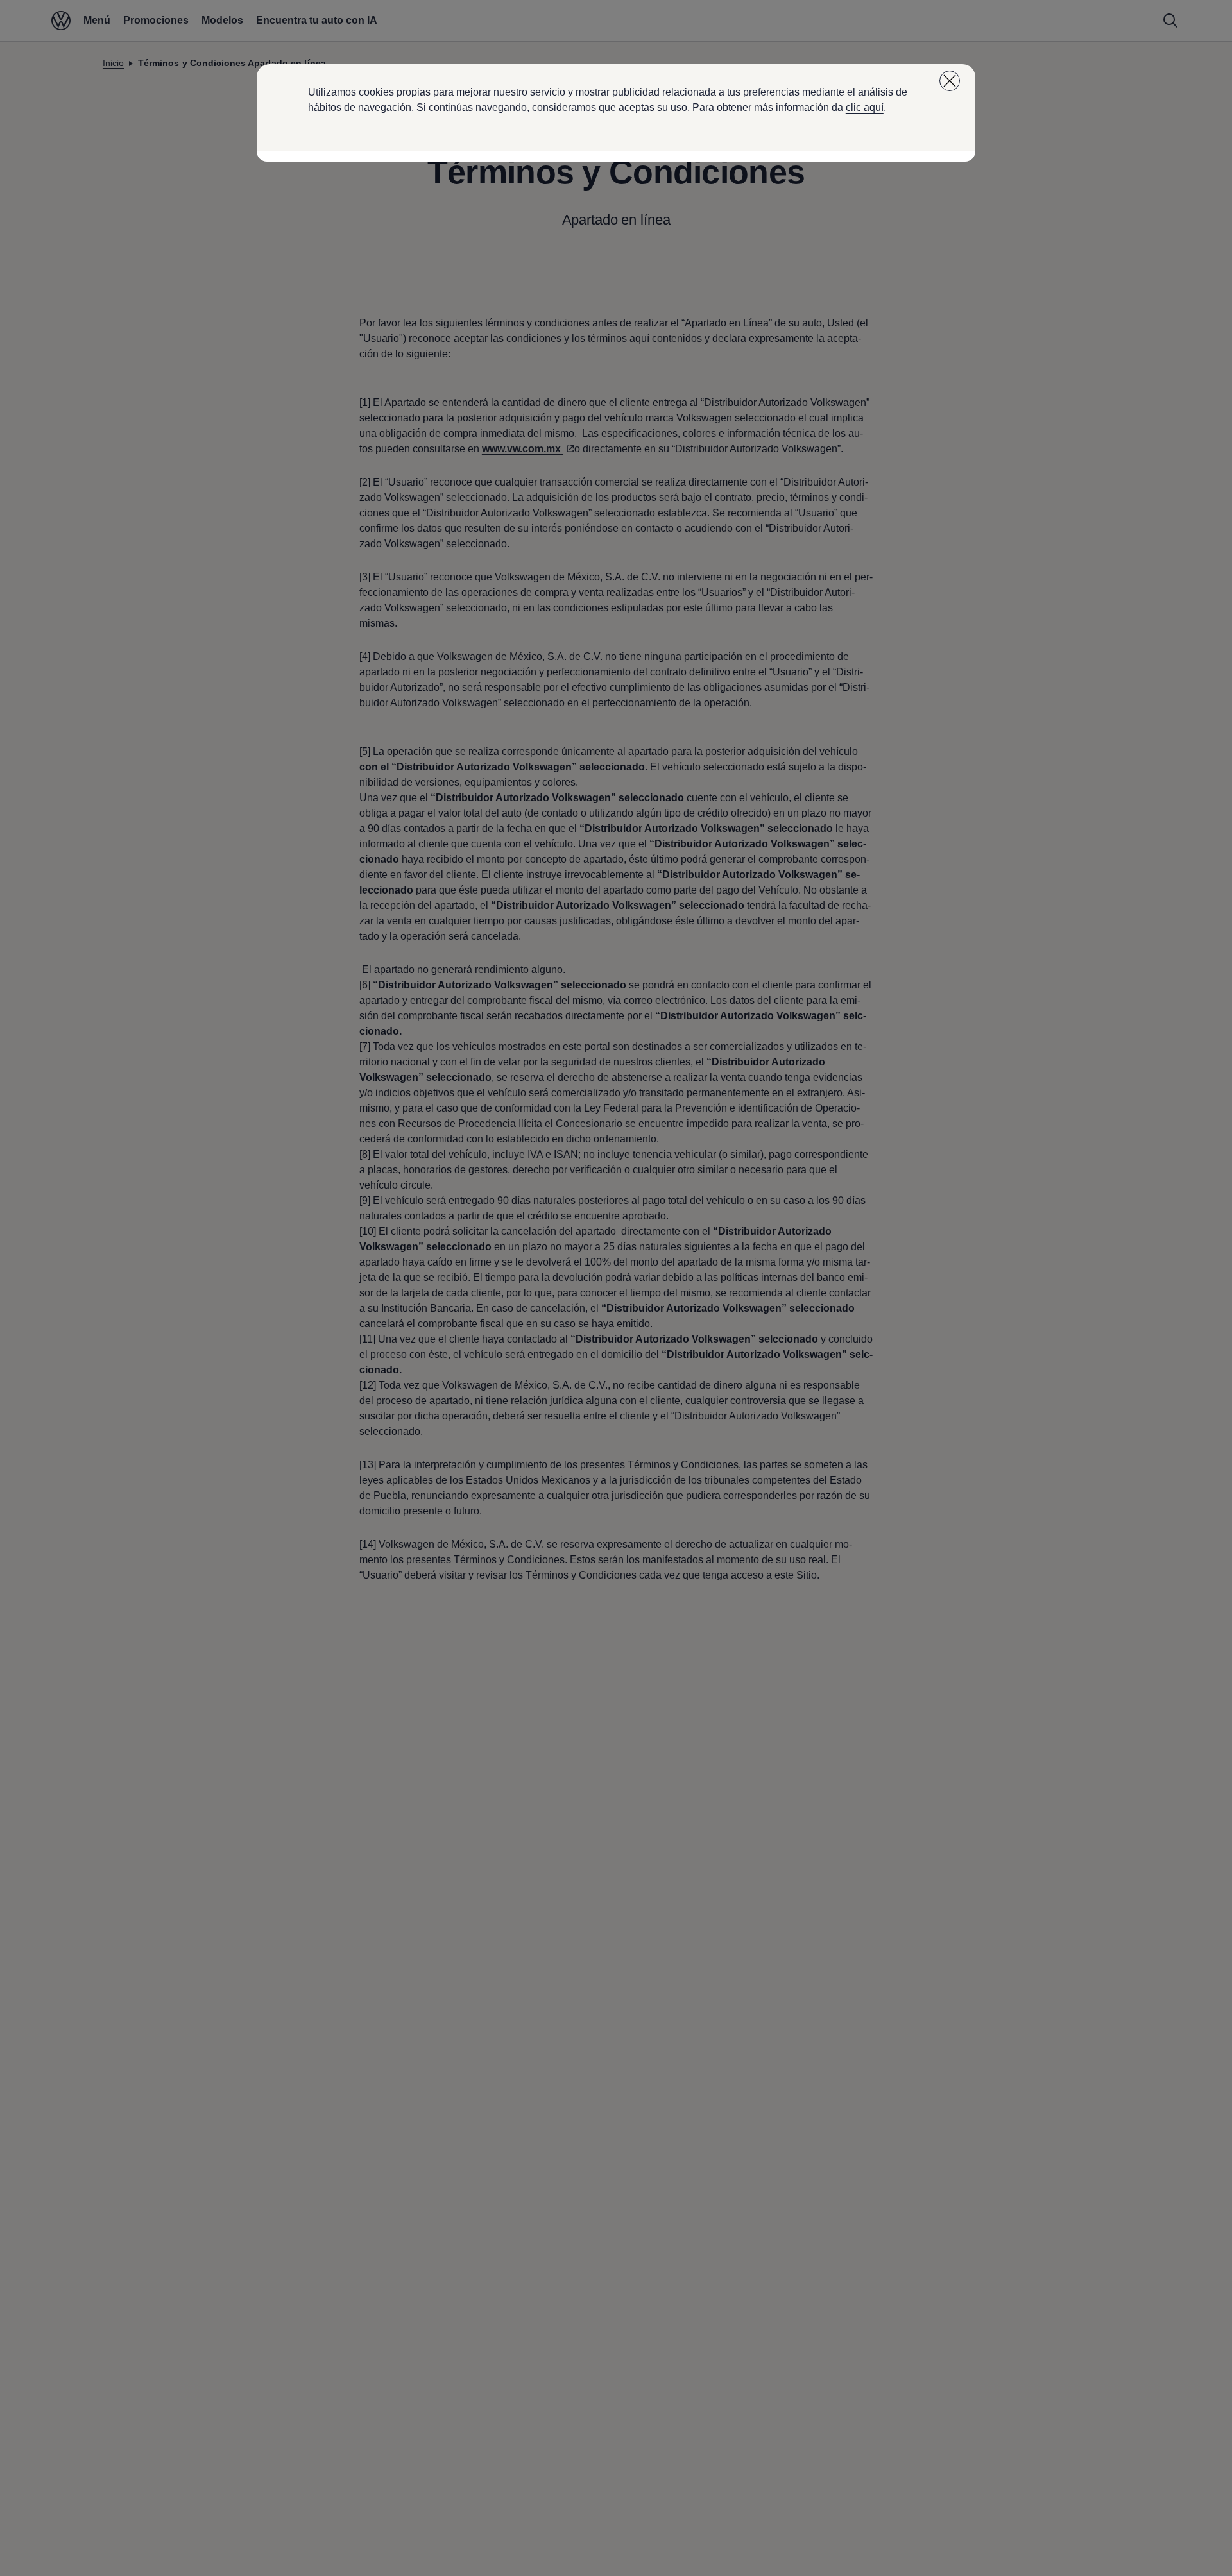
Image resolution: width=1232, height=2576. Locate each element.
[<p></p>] (950, 81)
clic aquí (865, 107)
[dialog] (616, 1288)
